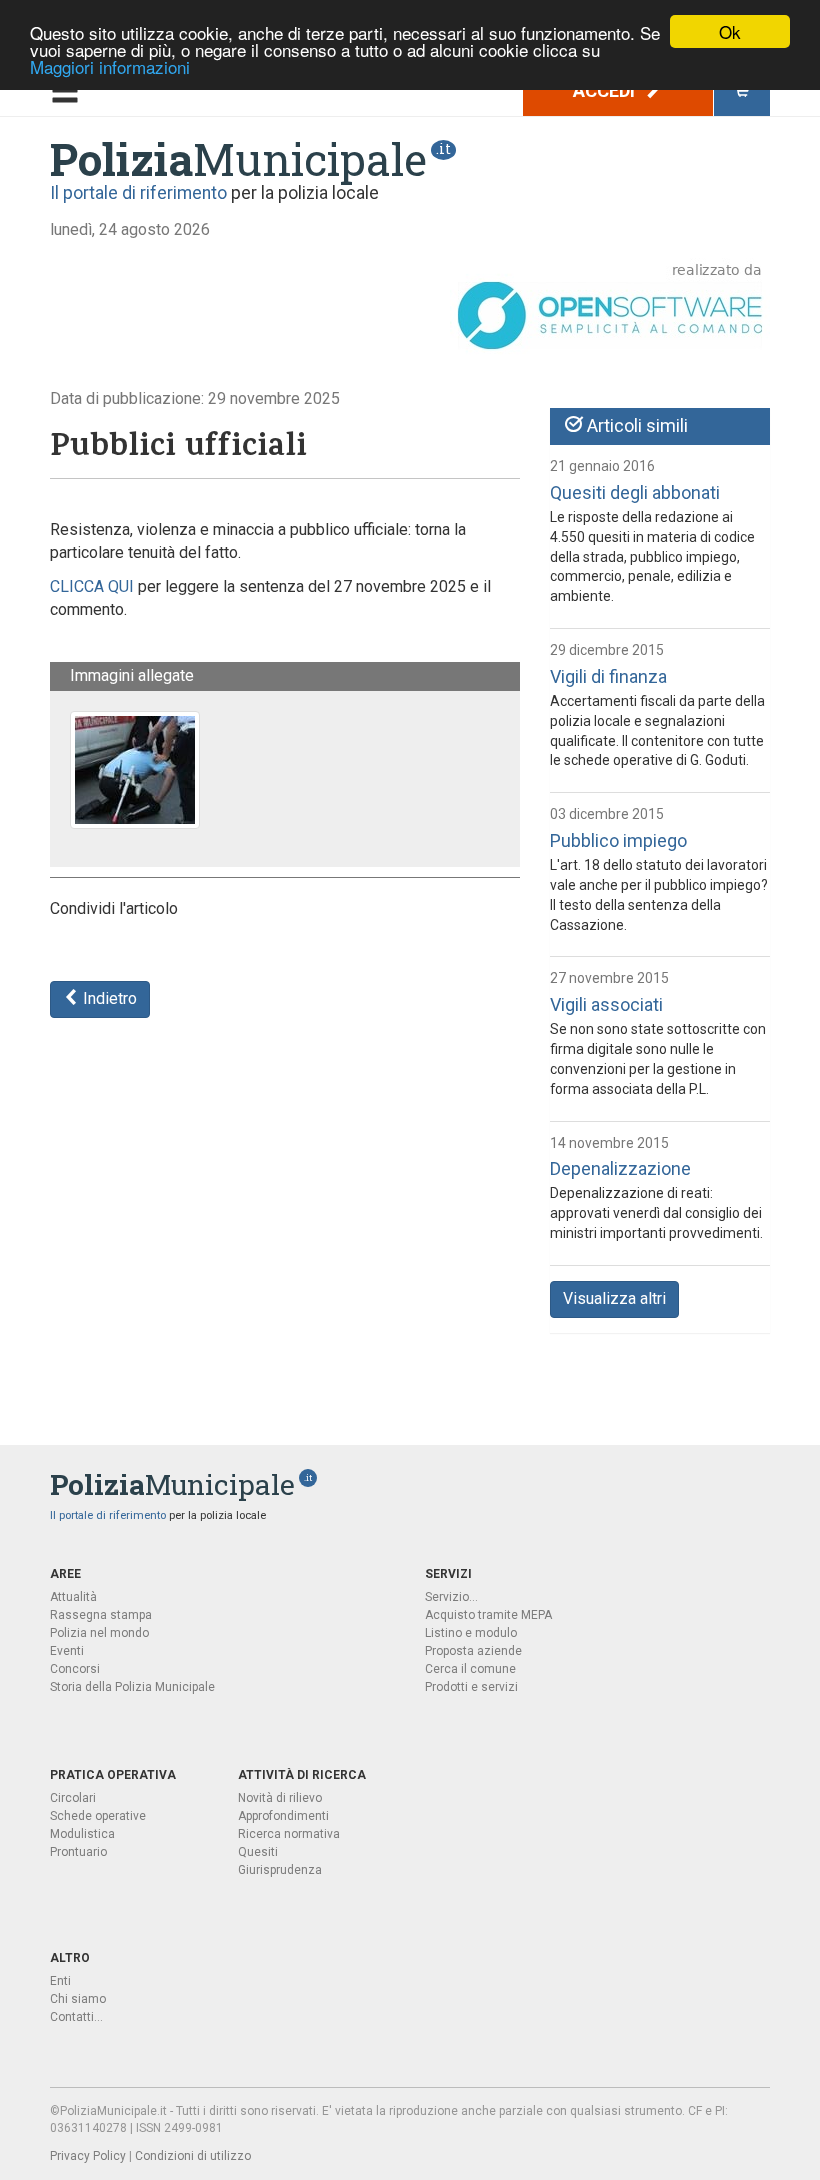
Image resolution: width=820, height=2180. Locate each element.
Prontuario (78, 1852)
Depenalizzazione (620, 1168)
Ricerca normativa (289, 1834)
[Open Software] (610, 307)
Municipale (238, 159)
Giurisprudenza (280, 1870)
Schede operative (98, 1816)
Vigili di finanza (608, 676)
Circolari (73, 1798)
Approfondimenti (283, 1816)
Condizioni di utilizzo (193, 2156)
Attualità (73, 1597)
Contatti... (76, 2017)
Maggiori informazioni (110, 66)
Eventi (67, 1651)
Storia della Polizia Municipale (132, 1687)
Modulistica (82, 1834)
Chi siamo (78, 1999)
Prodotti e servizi (471, 1687)
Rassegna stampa (101, 1615)
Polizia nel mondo (99, 1633)
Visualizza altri (614, 1298)
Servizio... (451, 1597)
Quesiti (258, 1852)
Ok (730, 31)
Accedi (606, 90)
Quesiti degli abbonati (635, 492)
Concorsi (75, 1669)
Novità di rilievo (280, 1798)
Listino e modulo (471, 1633)
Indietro (108, 998)
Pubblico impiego (618, 840)
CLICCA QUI (92, 586)
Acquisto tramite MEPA (488, 1615)
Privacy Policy (88, 2156)
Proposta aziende (473, 1651)
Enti (60, 1981)
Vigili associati (606, 1004)
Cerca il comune (470, 1669)
